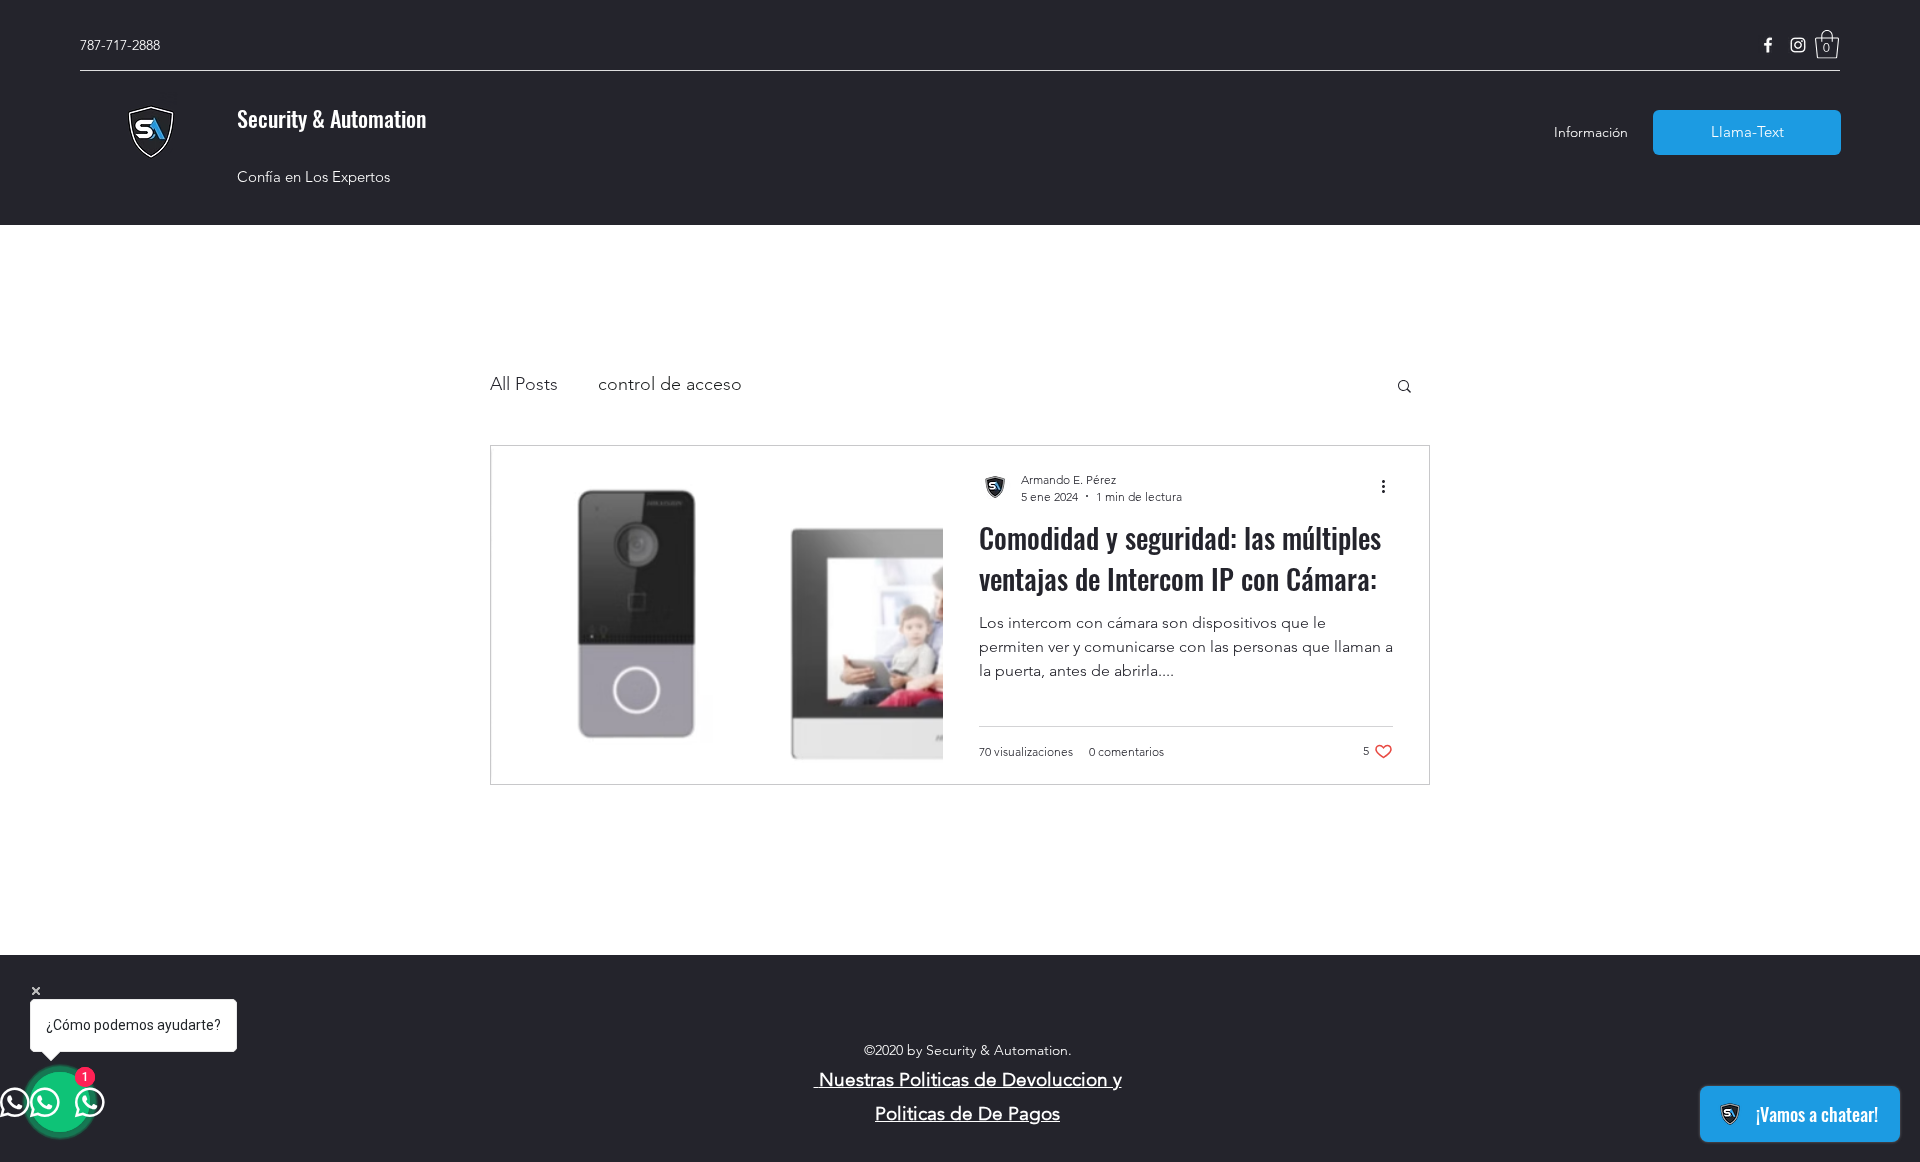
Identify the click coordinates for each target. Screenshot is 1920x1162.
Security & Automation (331, 118)
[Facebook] (1768, 45)
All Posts (524, 384)
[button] (1827, 44)
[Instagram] (1798, 45)
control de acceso (670, 384)
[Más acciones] (1390, 487)
